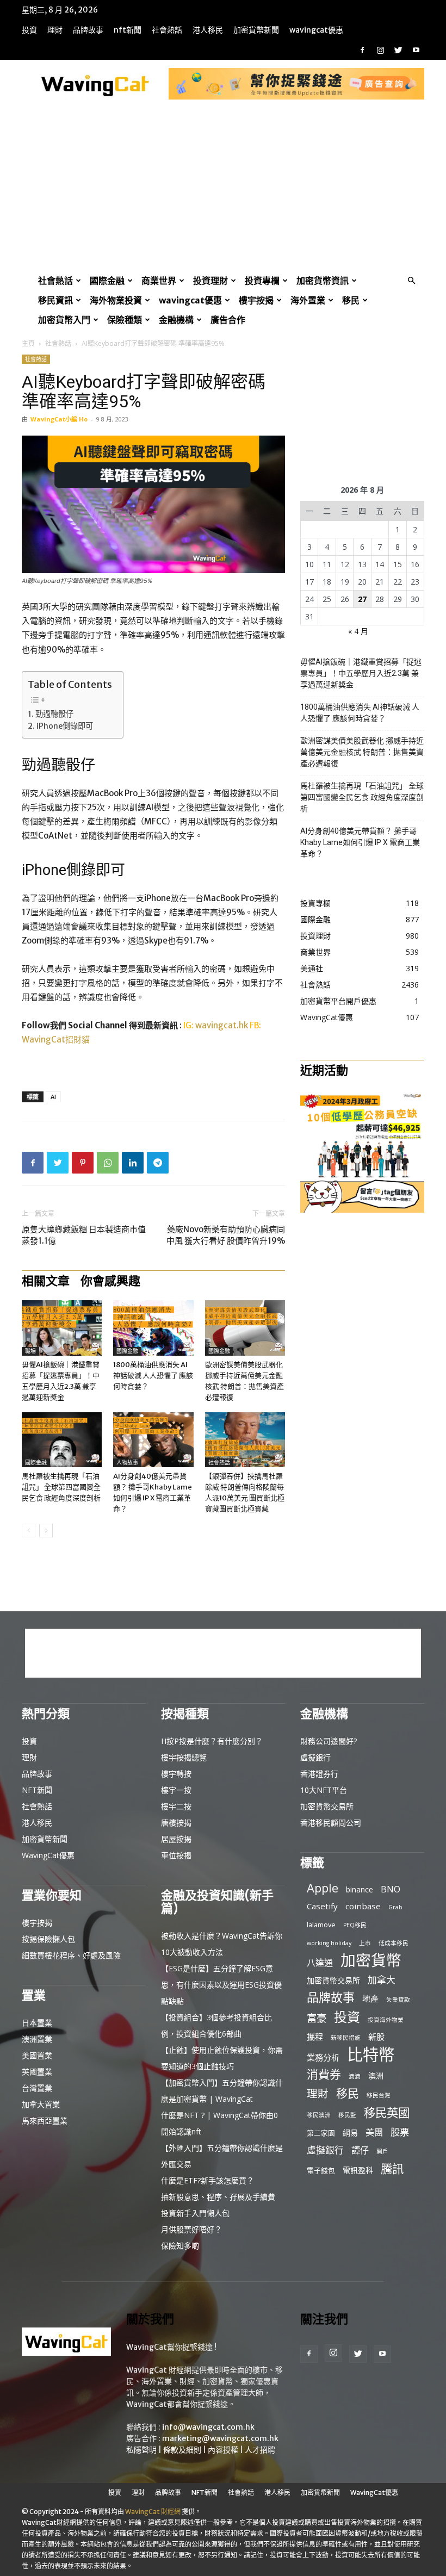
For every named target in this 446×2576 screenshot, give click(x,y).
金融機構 (176, 320)
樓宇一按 (176, 1790)
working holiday (329, 1943)
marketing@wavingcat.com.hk (220, 2438)
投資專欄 (262, 281)
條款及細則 (182, 2450)
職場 (30, 1351)
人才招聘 (260, 2450)
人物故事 (127, 1463)
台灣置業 (37, 2088)
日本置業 (37, 2023)
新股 (376, 2037)
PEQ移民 (355, 1925)
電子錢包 (321, 2170)
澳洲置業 (37, 2039)
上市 (365, 1943)
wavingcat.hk (222, 1025)
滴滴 (355, 2076)
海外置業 (308, 300)
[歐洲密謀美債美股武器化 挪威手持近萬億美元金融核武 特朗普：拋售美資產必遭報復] (245, 1328)
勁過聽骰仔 (54, 714)
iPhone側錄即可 (65, 726)
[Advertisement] (223, 189)
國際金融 (107, 281)
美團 (374, 2133)
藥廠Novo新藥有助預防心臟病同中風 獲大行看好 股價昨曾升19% (226, 1235)
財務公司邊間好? (329, 1741)
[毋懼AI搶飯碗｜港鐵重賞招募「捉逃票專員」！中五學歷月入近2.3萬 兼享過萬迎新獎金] (62, 1328)
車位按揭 (176, 1855)
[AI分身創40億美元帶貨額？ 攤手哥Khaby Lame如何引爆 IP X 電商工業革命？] (153, 1440)
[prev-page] (29, 1531)
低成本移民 (394, 1943)
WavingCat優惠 (316, 30)
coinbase (363, 1906)
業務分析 (323, 2057)
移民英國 (387, 2112)
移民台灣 (379, 2095)
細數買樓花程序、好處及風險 (71, 1955)
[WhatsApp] (108, 1163)
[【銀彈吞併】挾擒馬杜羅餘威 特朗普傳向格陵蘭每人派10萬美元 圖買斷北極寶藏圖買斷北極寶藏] (245, 1440)
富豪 (317, 2018)
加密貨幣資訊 (323, 281)
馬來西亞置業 (45, 2121)
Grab (395, 1907)
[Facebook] (362, 50)
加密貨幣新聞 (256, 30)
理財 (55, 30)
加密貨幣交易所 (327, 1806)
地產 (370, 1998)
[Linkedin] (133, 1163)
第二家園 (321, 2133)
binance (360, 1889)
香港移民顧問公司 (331, 1823)
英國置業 (37, 2072)
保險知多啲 (180, 2246)
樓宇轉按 (176, 1774)
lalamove (321, 1925)
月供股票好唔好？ (191, 2229)
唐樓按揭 (176, 1823)
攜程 (315, 2037)
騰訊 (392, 2168)
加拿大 (382, 1980)
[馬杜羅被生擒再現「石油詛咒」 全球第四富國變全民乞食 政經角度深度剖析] (62, 1440)
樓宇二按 (176, 1806)
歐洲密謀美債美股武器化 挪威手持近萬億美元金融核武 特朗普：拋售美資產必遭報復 (362, 752)
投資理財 (210, 281)
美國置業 (37, 2055)
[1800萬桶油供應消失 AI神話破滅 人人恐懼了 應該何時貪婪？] (153, 1328)
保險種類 (125, 320)
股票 (400, 2132)
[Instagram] (380, 50)
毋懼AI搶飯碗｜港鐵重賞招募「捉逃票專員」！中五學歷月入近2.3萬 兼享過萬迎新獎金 (361, 673)
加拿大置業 (41, 2104)
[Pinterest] (83, 1163)
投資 (29, 30)
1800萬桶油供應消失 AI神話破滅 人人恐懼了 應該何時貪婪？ (153, 1376)
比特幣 (371, 2055)
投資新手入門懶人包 (195, 2213)
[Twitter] (398, 50)
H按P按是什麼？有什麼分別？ (212, 1741)
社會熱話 (167, 30)
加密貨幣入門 (64, 320)
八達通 (320, 1963)
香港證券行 (319, 1774)
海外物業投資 (116, 300)
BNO (391, 1889)
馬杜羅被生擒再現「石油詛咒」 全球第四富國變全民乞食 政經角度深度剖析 (61, 1487)
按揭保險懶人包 (48, 1939)
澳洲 (376, 2075)
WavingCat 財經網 (153, 2512)
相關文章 (46, 1281)
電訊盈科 (358, 2170)
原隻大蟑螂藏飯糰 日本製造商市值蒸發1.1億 (84, 1235)
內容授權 (223, 2450)
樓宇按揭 (256, 300)
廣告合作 (228, 320)
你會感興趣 (110, 1281)
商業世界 (159, 281)
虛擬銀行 (315, 1757)
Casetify (322, 1906)
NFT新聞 (128, 30)
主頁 (28, 343)
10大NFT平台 (324, 1790)
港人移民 (208, 30)
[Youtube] (416, 50)
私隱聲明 (141, 2450)
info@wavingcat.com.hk (208, 2427)
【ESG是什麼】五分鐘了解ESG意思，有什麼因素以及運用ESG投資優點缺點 (221, 1985)
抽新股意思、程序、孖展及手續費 (218, 2197)
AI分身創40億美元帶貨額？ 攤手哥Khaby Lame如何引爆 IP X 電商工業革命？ (360, 842)
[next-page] (46, 1531)
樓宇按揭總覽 (184, 1757)
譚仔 (360, 2150)
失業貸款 (398, 2000)
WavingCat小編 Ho (59, 419)
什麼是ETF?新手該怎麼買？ (207, 2180)
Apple (323, 1888)
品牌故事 (88, 30)
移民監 (347, 2115)
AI (53, 1097)
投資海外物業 (386, 2020)
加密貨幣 (371, 1960)
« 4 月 (358, 631)
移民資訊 (55, 300)
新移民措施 (346, 2038)
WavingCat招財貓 (56, 1039)
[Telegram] (158, 1163)
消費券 (324, 2074)
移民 (351, 300)
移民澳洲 (319, 2115)
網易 (350, 2133)
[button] (411, 281)
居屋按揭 (176, 1839)
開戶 (382, 2151)
